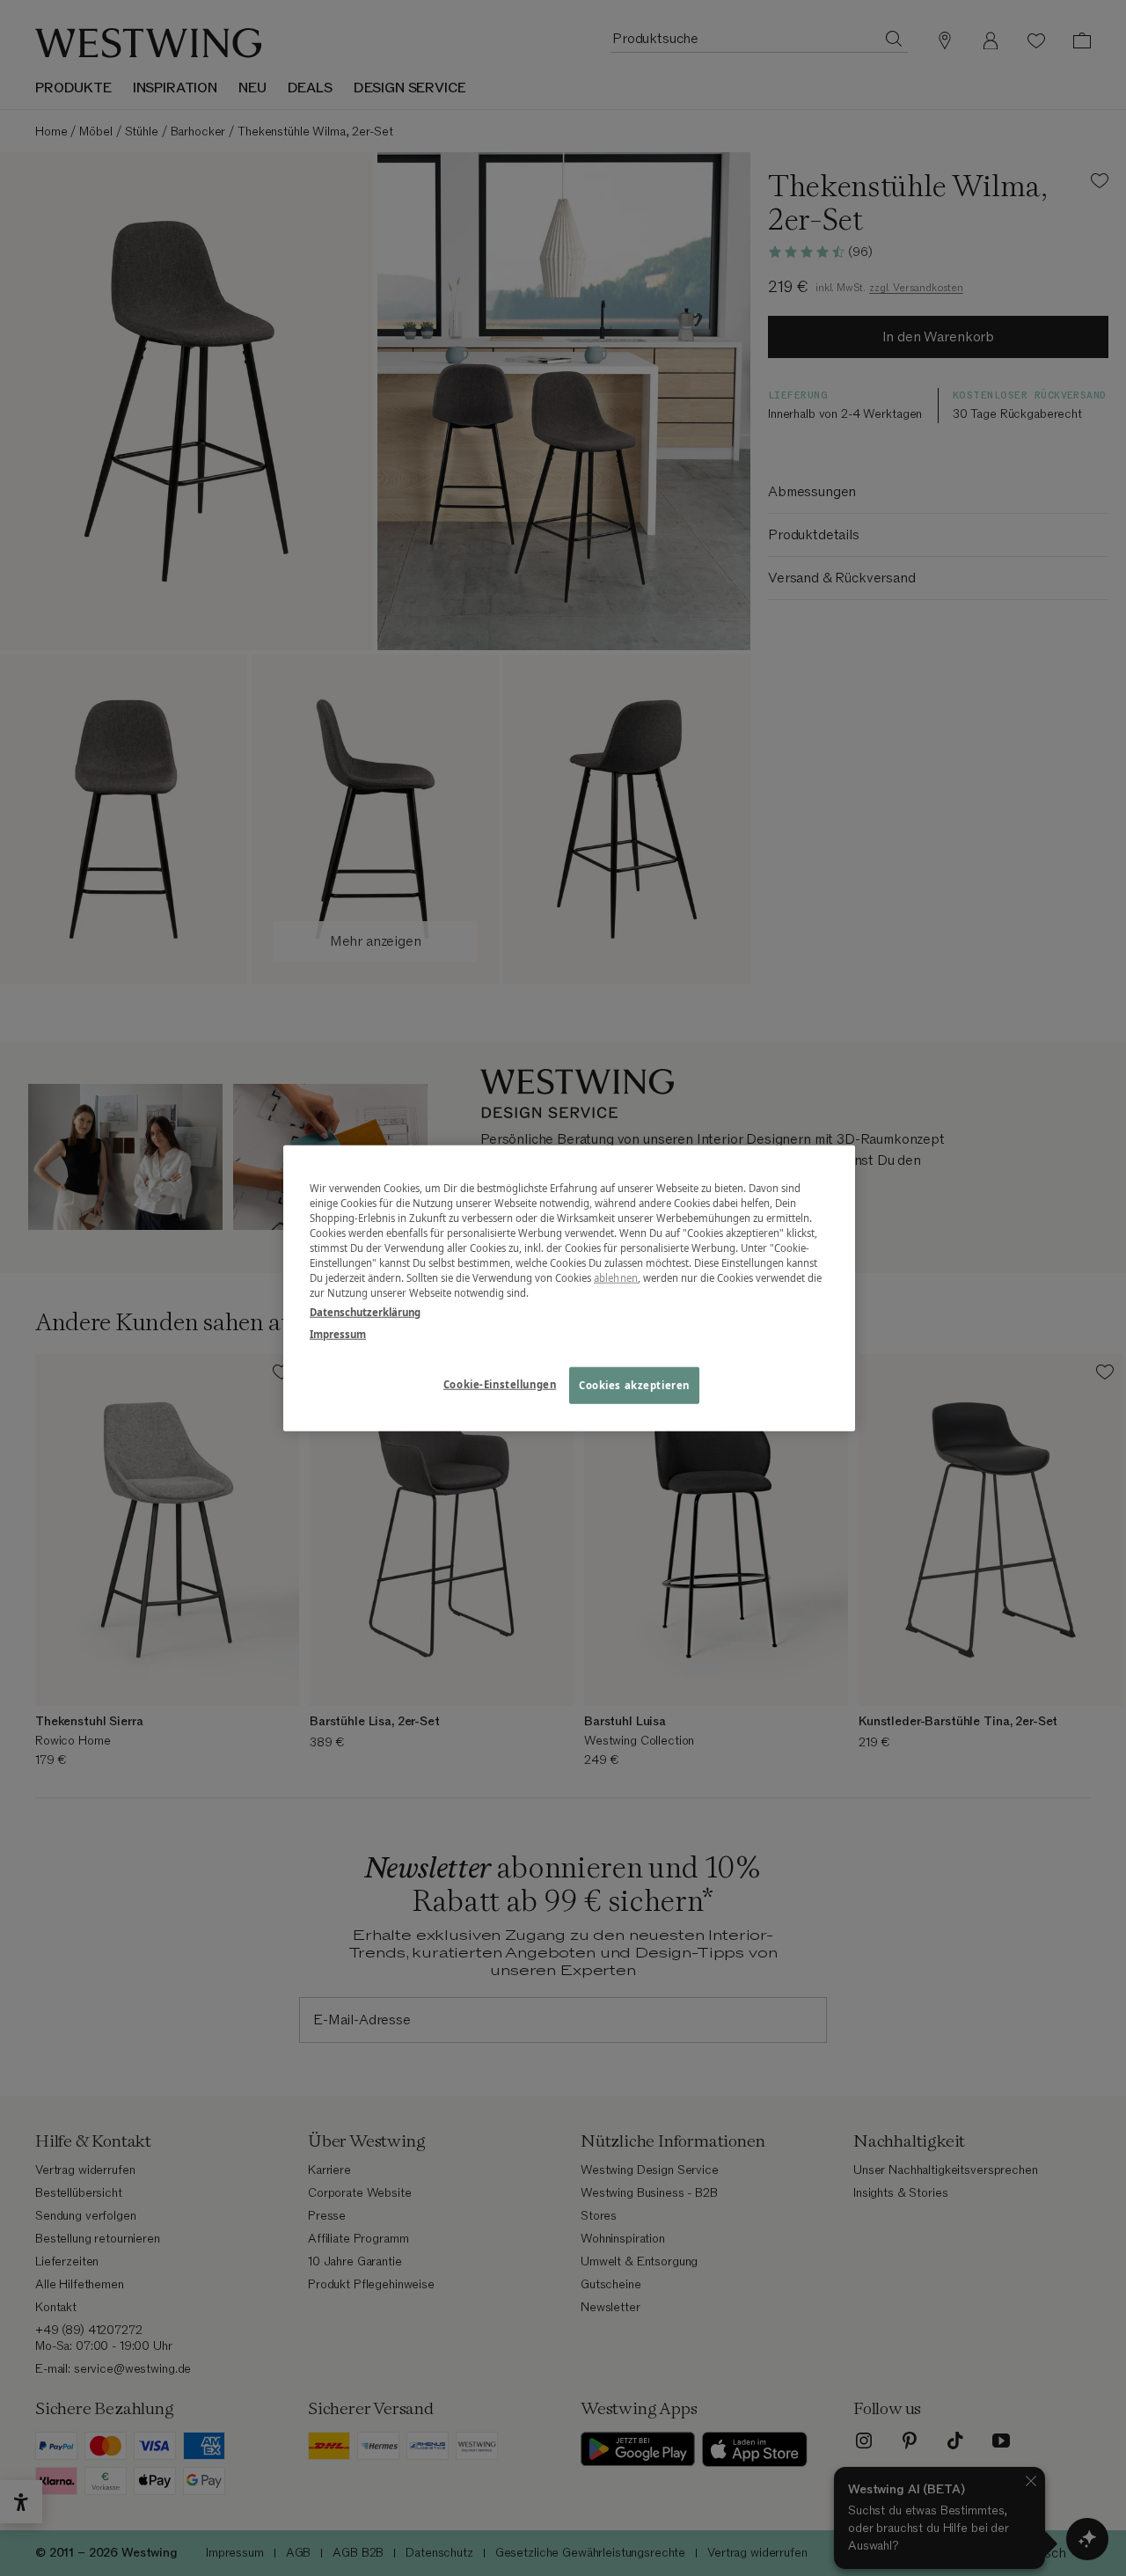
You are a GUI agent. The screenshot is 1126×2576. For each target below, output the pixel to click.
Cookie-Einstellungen (500, 1383)
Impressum (338, 1333)
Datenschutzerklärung (365, 1311)
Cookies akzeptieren (634, 1384)
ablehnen (616, 1278)
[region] (569, 1288)
